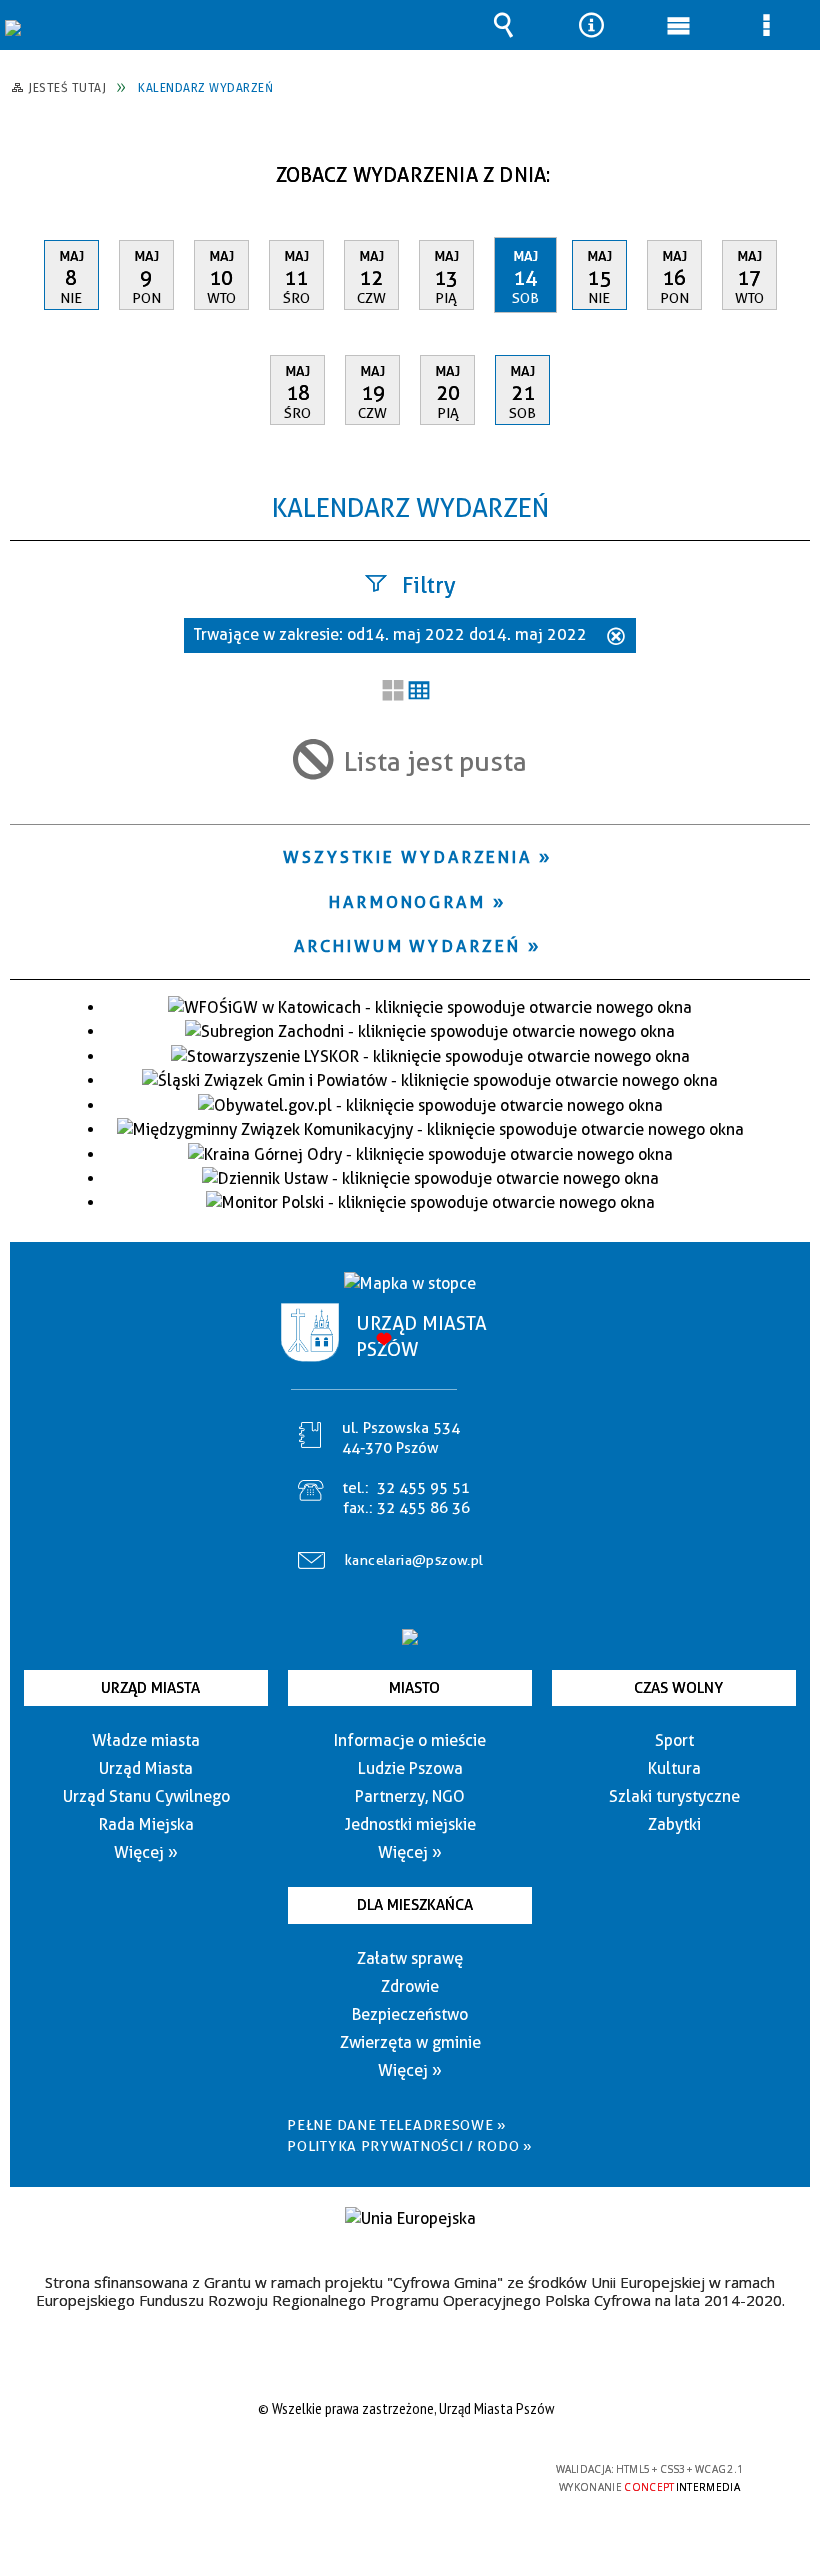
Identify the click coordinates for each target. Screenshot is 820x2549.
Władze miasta (146, 1740)
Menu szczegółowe (766, 25)
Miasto (414, 1688)
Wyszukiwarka (504, 25)
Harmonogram (407, 902)
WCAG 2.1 (457, 2469)
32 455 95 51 (423, 1488)
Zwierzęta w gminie (410, 2042)
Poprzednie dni (35, 167)
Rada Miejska (146, 1824)
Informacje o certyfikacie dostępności (156, 2472)
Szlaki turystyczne (674, 1796)
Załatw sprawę (410, 1958)
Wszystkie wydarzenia (407, 857)
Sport (674, 1740)
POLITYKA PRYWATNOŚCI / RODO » (409, 2146)
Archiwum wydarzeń (407, 946)
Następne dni (792, 167)
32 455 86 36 (423, 1508)
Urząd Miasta (150, 1688)
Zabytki (674, 1824)
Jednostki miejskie (410, 1824)
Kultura (674, 1768)
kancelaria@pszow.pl (414, 1560)
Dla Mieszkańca (415, 1905)
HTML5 (364, 2470)
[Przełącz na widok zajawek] (393, 692)
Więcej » (146, 1852)
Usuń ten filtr (616, 638)
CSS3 (394, 2470)
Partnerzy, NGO (410, 1796)
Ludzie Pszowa (410, 1768)
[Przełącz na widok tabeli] (419, 692)
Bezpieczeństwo (410, 2014)
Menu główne (679, 25)
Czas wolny (678, 1688)
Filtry (429, 585)
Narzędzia (591, 25)
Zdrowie (410, 1986)
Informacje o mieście (410, 1740)
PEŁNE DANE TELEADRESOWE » (397, 2125)
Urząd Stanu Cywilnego (146, 1796)
